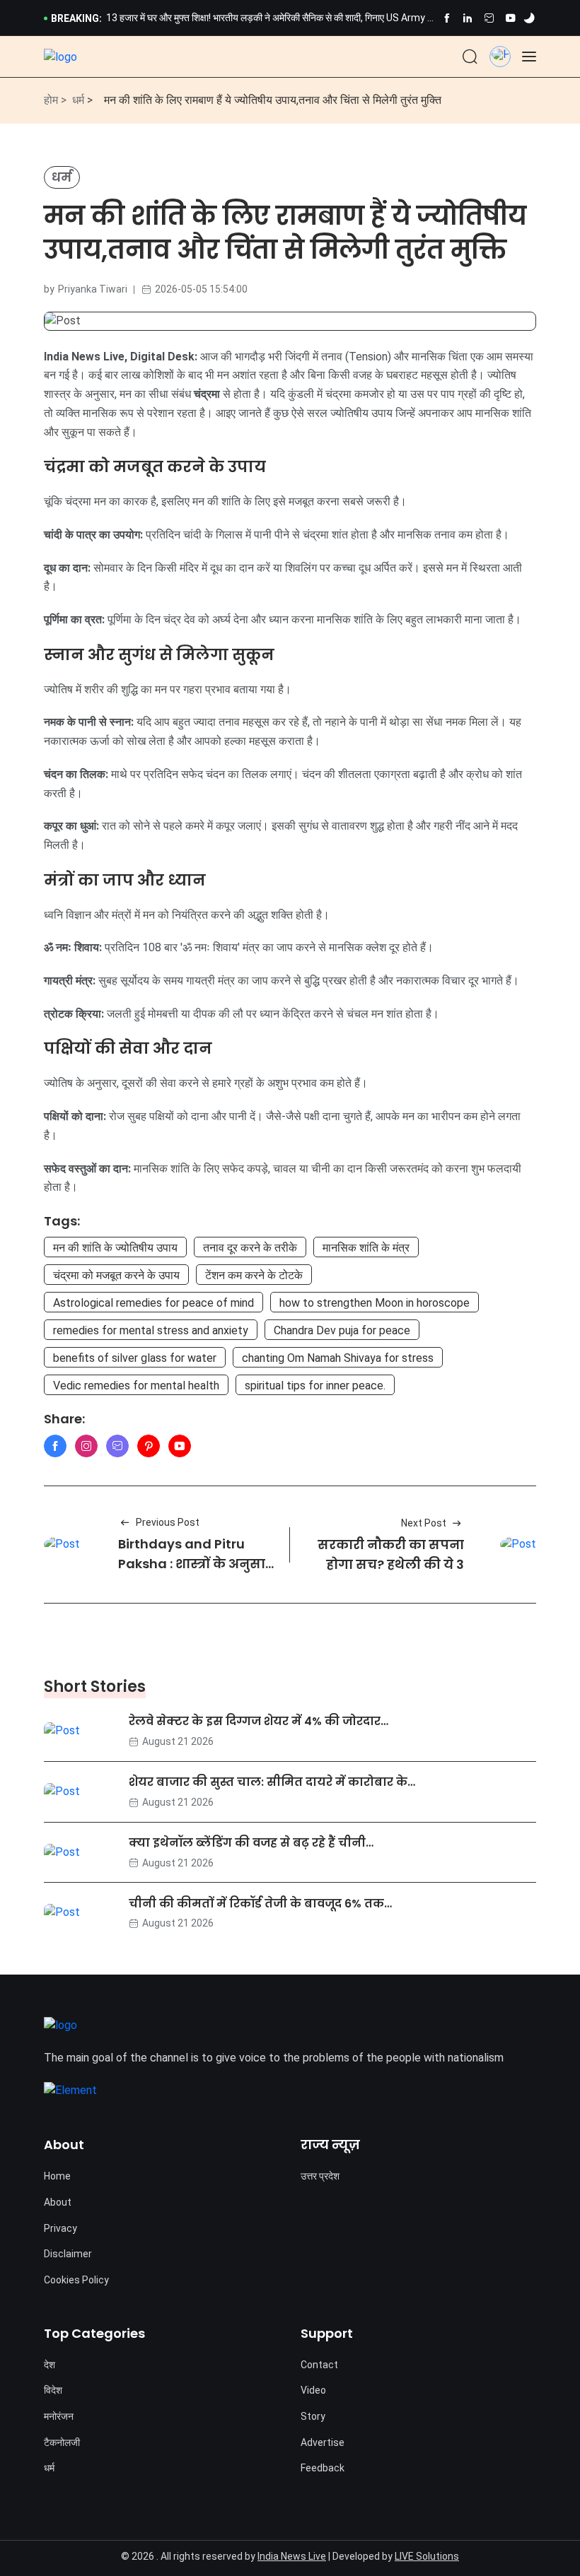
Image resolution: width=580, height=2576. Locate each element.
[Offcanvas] (529, 57)
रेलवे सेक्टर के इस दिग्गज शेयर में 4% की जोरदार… (259, 1721)
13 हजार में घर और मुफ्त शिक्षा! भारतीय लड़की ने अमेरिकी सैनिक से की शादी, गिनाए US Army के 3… (270, 19)
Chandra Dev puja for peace (342, 1330)
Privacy (60, 2228)
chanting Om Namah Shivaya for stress (338, 1358)
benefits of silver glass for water (135, 1358)
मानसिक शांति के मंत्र (366, 1248)
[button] (500, 53)
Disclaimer (68, 2254)
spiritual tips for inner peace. (315, 1386)
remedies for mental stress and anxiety (151, 1330)
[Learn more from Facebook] (447, 18)
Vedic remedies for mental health (136, 1386)
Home (57, 2176)
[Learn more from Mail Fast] (489, 18)
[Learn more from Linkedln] (468, 18)
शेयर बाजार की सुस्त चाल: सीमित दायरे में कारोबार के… (272, 1782)
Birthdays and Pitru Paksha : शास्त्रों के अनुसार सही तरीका (195, 1564)
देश (50, 2365)
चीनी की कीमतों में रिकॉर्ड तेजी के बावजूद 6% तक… (260, 1903)
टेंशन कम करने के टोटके (254, 1275)
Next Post (424, 1523)
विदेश (53, 2390)
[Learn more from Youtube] (510, 18)
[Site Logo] (60, 57)
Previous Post (168, 1522)
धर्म (78, 100)
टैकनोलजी (62, 2442)
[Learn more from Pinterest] (149, 1446)
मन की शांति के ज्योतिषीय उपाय (115, 1248)
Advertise (323, 2442)
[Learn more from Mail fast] (117, 1446)
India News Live (292, 2556)
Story (313, 2416)
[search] (470, 57)
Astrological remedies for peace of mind (153, 1303)
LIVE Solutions (427, 2556)
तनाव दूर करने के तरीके (250, 1248)
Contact (319, 2365)
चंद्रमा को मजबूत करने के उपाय (116, 1275)
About (58, 2202)
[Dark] (529, 18)
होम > (55, 100)
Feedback (323, 2468)
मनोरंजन (59, 2416)
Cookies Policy (76, 2280)
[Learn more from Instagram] (86, 1446)
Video (313, 2390)
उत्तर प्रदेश (320, 2176)
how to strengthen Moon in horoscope (375, 1303)
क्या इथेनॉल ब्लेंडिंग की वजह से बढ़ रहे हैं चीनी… (251, 1843)
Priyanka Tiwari (93, 289)
